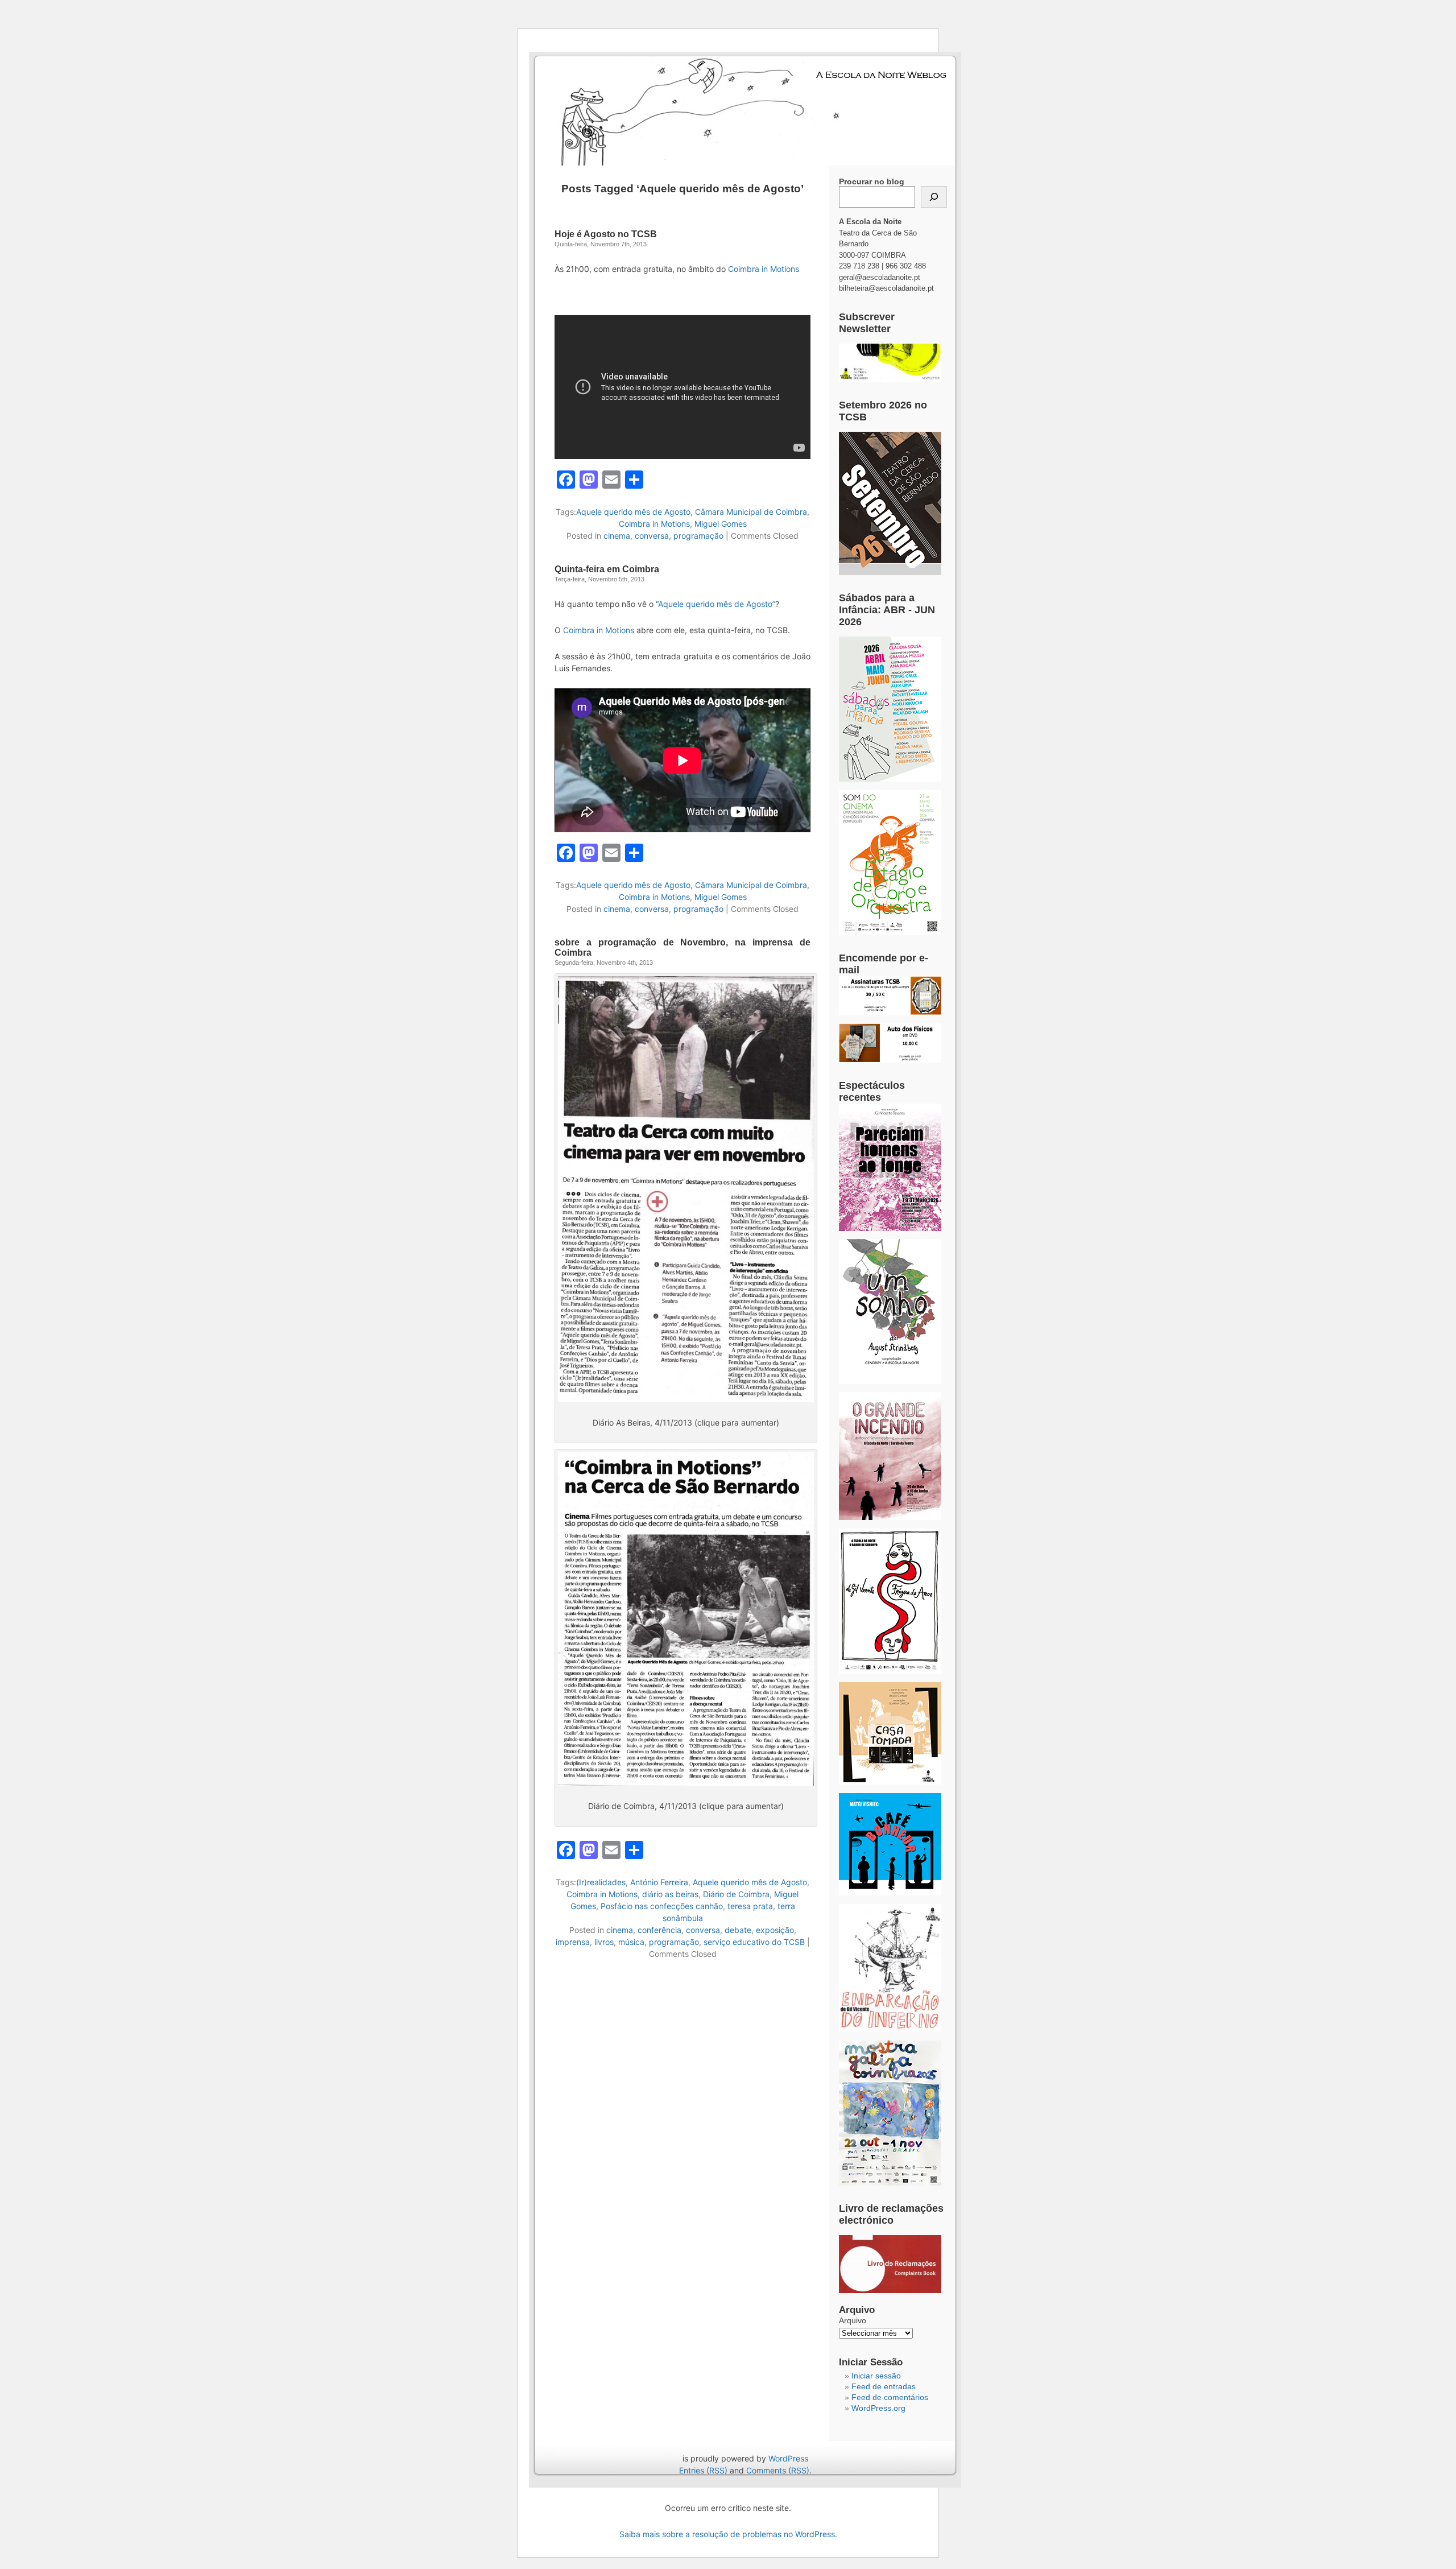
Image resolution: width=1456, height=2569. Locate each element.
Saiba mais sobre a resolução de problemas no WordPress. (728, 2534)
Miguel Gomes (721, 524)
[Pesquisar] (934, 197)
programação (698, 536)
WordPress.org (878, 2408)
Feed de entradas (884, 2386)
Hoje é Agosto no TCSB (606, 234)
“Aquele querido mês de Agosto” (715, 604)
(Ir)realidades (601, 1882)
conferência (659, 1930)
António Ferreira (659, 1882)
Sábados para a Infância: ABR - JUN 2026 (887, 610)
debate (738, 1930)
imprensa (573, 1942)
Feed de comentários (890, 2397)
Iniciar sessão (876, 2376)
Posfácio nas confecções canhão (662, 1906)
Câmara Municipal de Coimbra (751, 512)
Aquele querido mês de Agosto (633, 512)
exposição (775, 1930)
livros (604, 1942)
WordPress (788, 2458)
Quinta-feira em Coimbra (607, 569)
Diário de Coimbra (736, 1894)
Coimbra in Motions (764, 269)
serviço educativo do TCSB (754, 1942)
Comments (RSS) (778, 2470)
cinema (617, 536)
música (631, 1942)
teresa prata (750, 1906)
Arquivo (853, 2320)
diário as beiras (670, 1894)
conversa (652, 536)
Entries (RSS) (703, 2470)
